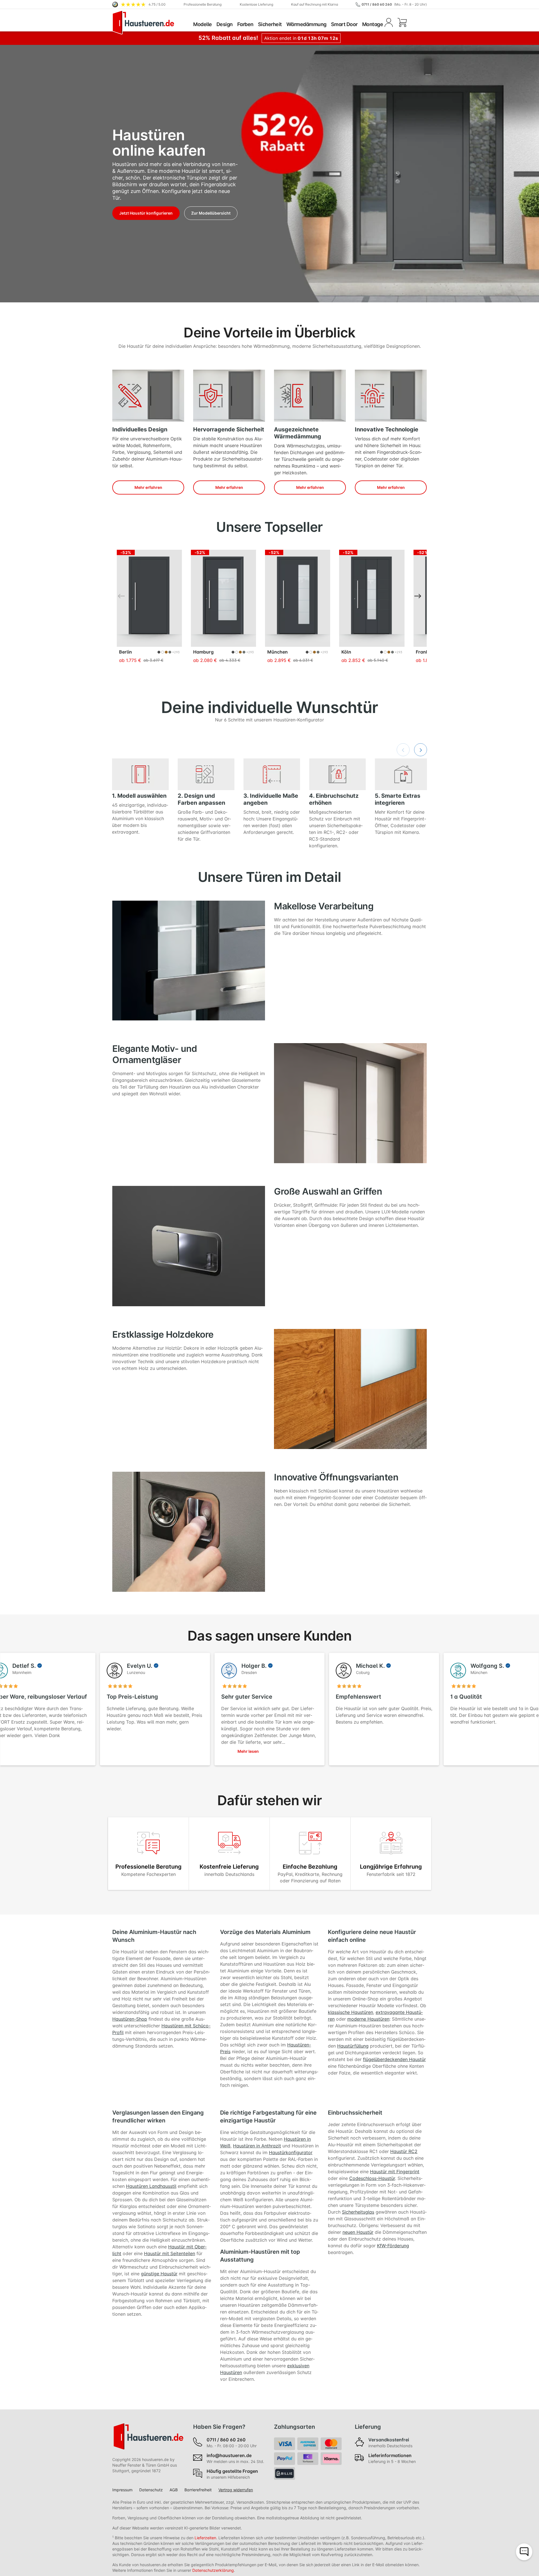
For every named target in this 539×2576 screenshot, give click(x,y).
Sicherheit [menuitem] (270, 24)
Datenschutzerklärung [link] (213, 2570)
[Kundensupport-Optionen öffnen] (524, 2552)
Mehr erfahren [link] (148, 487)
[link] (139, 4)
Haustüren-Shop (130, 2019)
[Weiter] (421, 596)
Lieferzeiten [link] (205, 2538)
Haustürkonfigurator (291, 2152)
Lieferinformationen (390, 2455)
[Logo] (152, 22)
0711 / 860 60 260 (377, 4)
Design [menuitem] (225, 24)
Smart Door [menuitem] (344, 24)
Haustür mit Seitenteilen (170, 2253)
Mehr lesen (248, 1751)
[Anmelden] (389, 22)
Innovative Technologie (387, 429)
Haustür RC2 (404, 2151)
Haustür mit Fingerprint (395, 2172)
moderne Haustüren (368, 2019)
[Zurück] (118, 596)
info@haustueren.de (229, 2455)
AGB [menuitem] (174, 2490)
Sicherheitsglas (358, 2212)
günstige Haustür (159, 2274)
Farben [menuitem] (245, 24)
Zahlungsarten (294, 2427)
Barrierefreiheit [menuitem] (198, 2490)
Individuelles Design (140, 429)
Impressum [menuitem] (122, 2490)
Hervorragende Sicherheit (229, 429)
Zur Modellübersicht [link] (211, 213)
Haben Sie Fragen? (219, 2427)
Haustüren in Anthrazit (257, 2146)
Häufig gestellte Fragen (232, 2471)
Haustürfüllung (353, 2046)
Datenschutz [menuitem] (151, 2490)
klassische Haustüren (350, 2012)
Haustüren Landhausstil (151, 2186)
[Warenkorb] (402, 22)
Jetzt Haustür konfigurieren (146, 213)
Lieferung (368, 2427)
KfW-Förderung (393, 2246)
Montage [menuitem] (373, 24)
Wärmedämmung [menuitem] (306, 24)
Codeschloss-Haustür (372, 2178)
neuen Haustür (358, 2232)
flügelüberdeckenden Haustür (394, 2059)
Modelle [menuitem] (203, 24)
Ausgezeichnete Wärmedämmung (298, 433)
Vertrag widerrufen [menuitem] (236, 2490)
